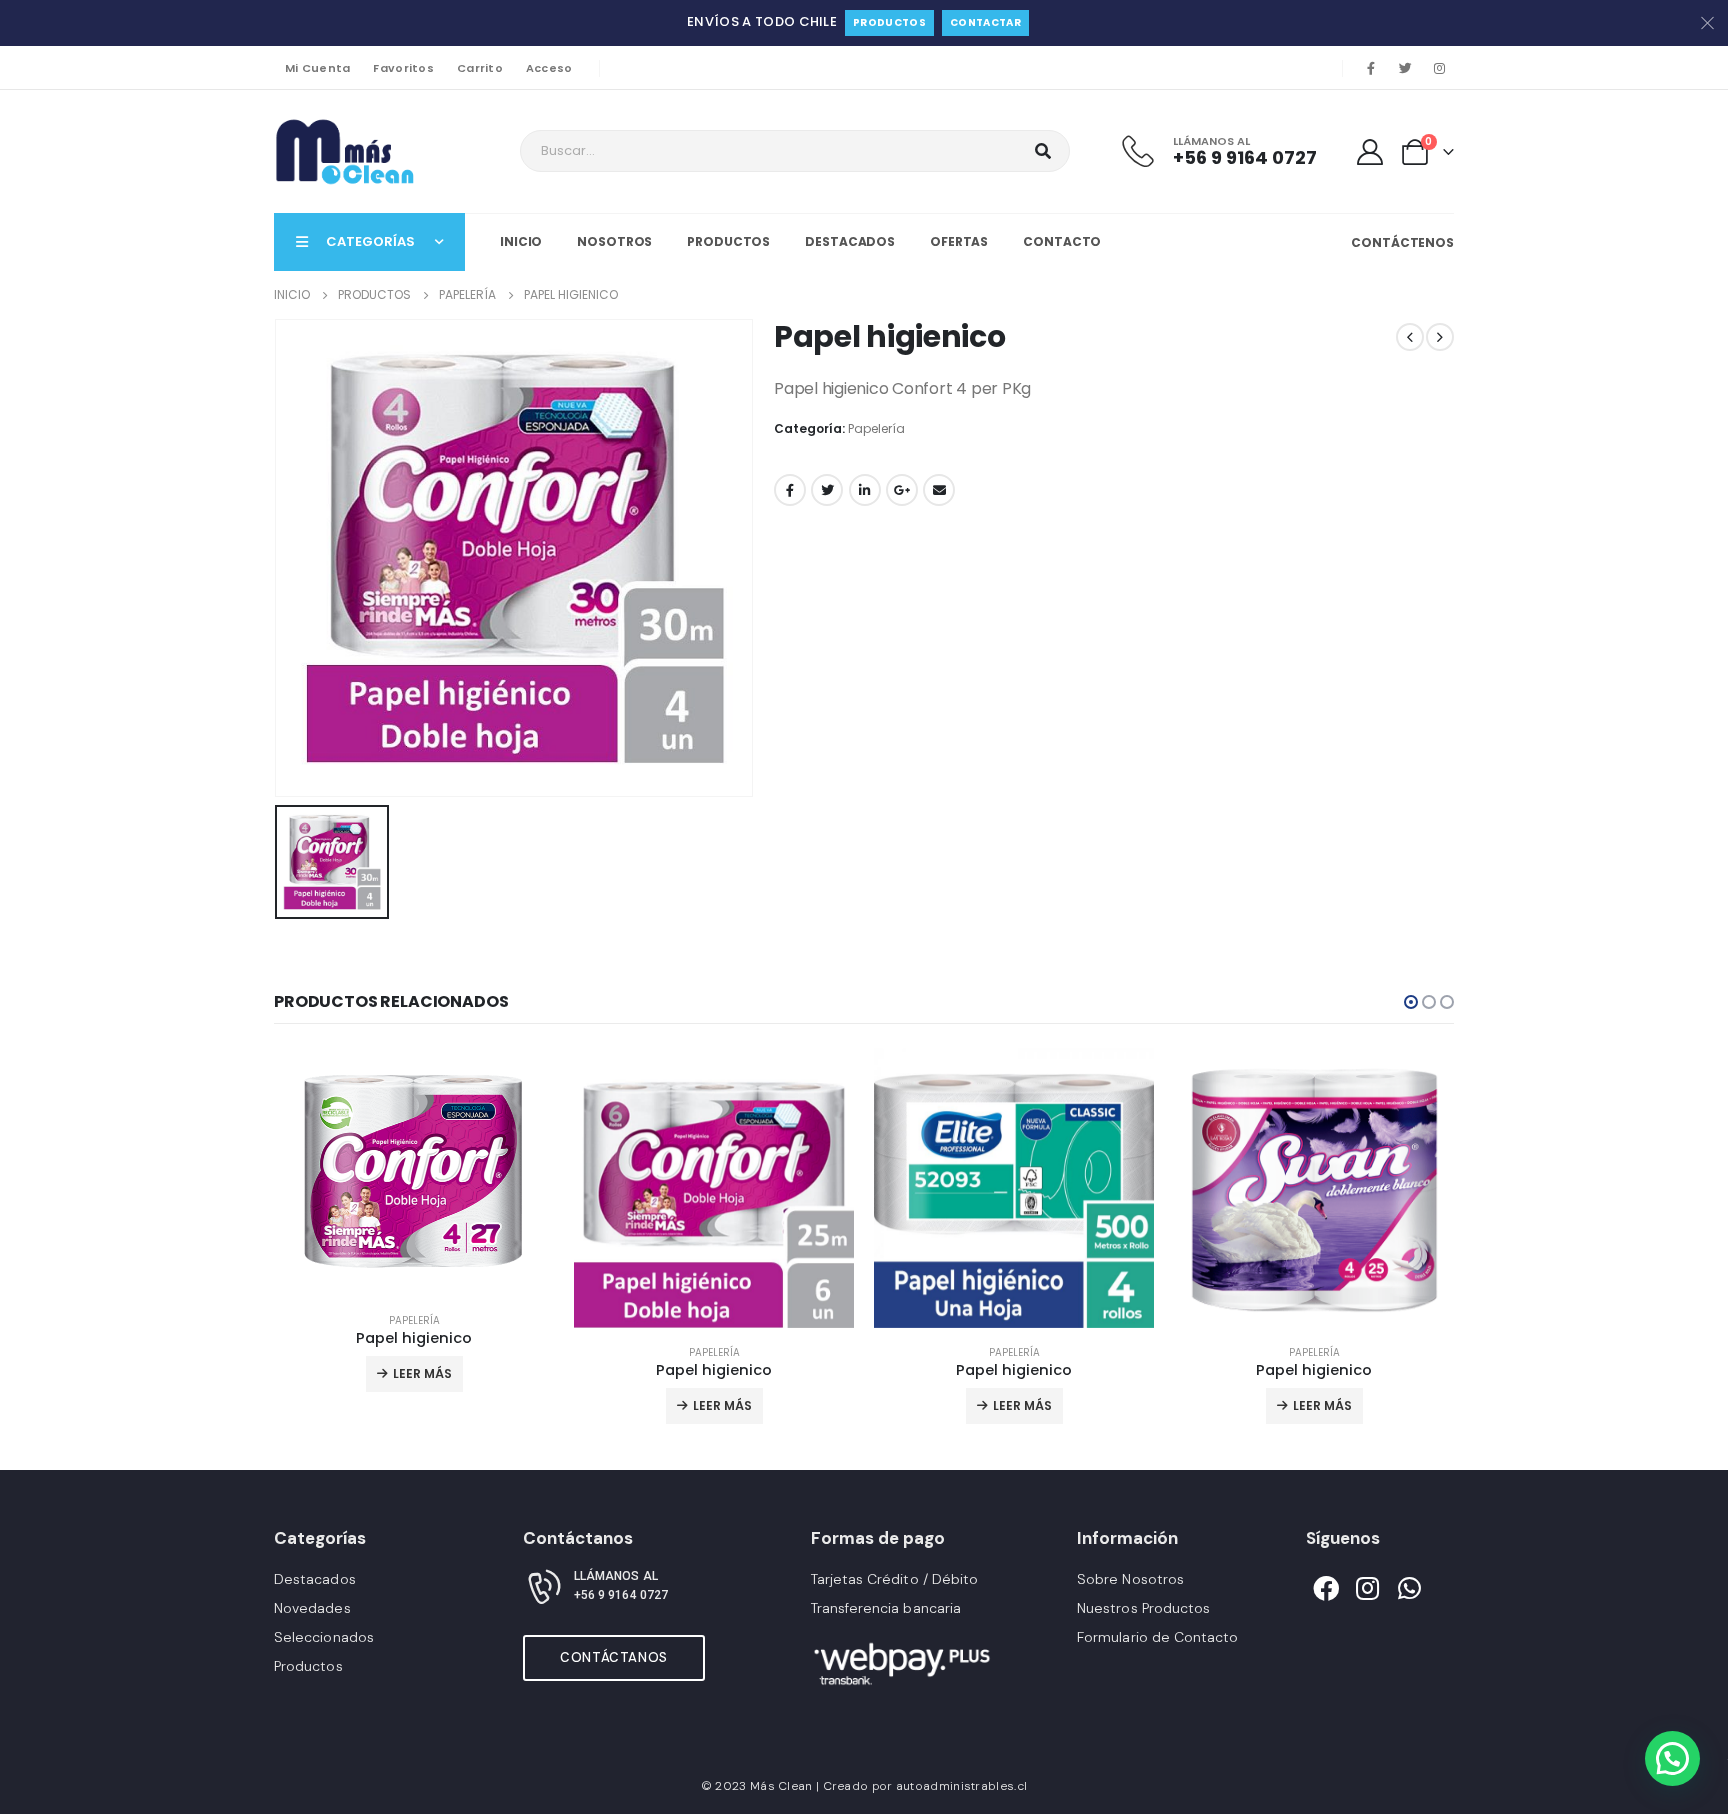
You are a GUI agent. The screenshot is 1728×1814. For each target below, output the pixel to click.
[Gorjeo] (1405, 68)
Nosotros (614, 241)
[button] (1411, 1002)
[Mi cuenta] (1370, 152)
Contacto (1062, 241)
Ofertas (959, 241)
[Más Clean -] (349, 151)
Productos (889, 22)
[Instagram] (1439, 68)
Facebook (790, 490)
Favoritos (403, 68)
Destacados (850, 241)
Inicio (521, 241)
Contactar (985, 22)
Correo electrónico (939, 490)
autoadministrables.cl (961, 1786)
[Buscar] (1042, 151)
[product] (414, 1172)
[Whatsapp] (1410, 1588)
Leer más (422, 1373)
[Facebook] (1371, 68)
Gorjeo (827, 490)
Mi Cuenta (317, 68)
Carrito (480, 68)
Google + (902, 490)
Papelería (876, 428)
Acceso (549, 68)
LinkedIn (865, 490)
